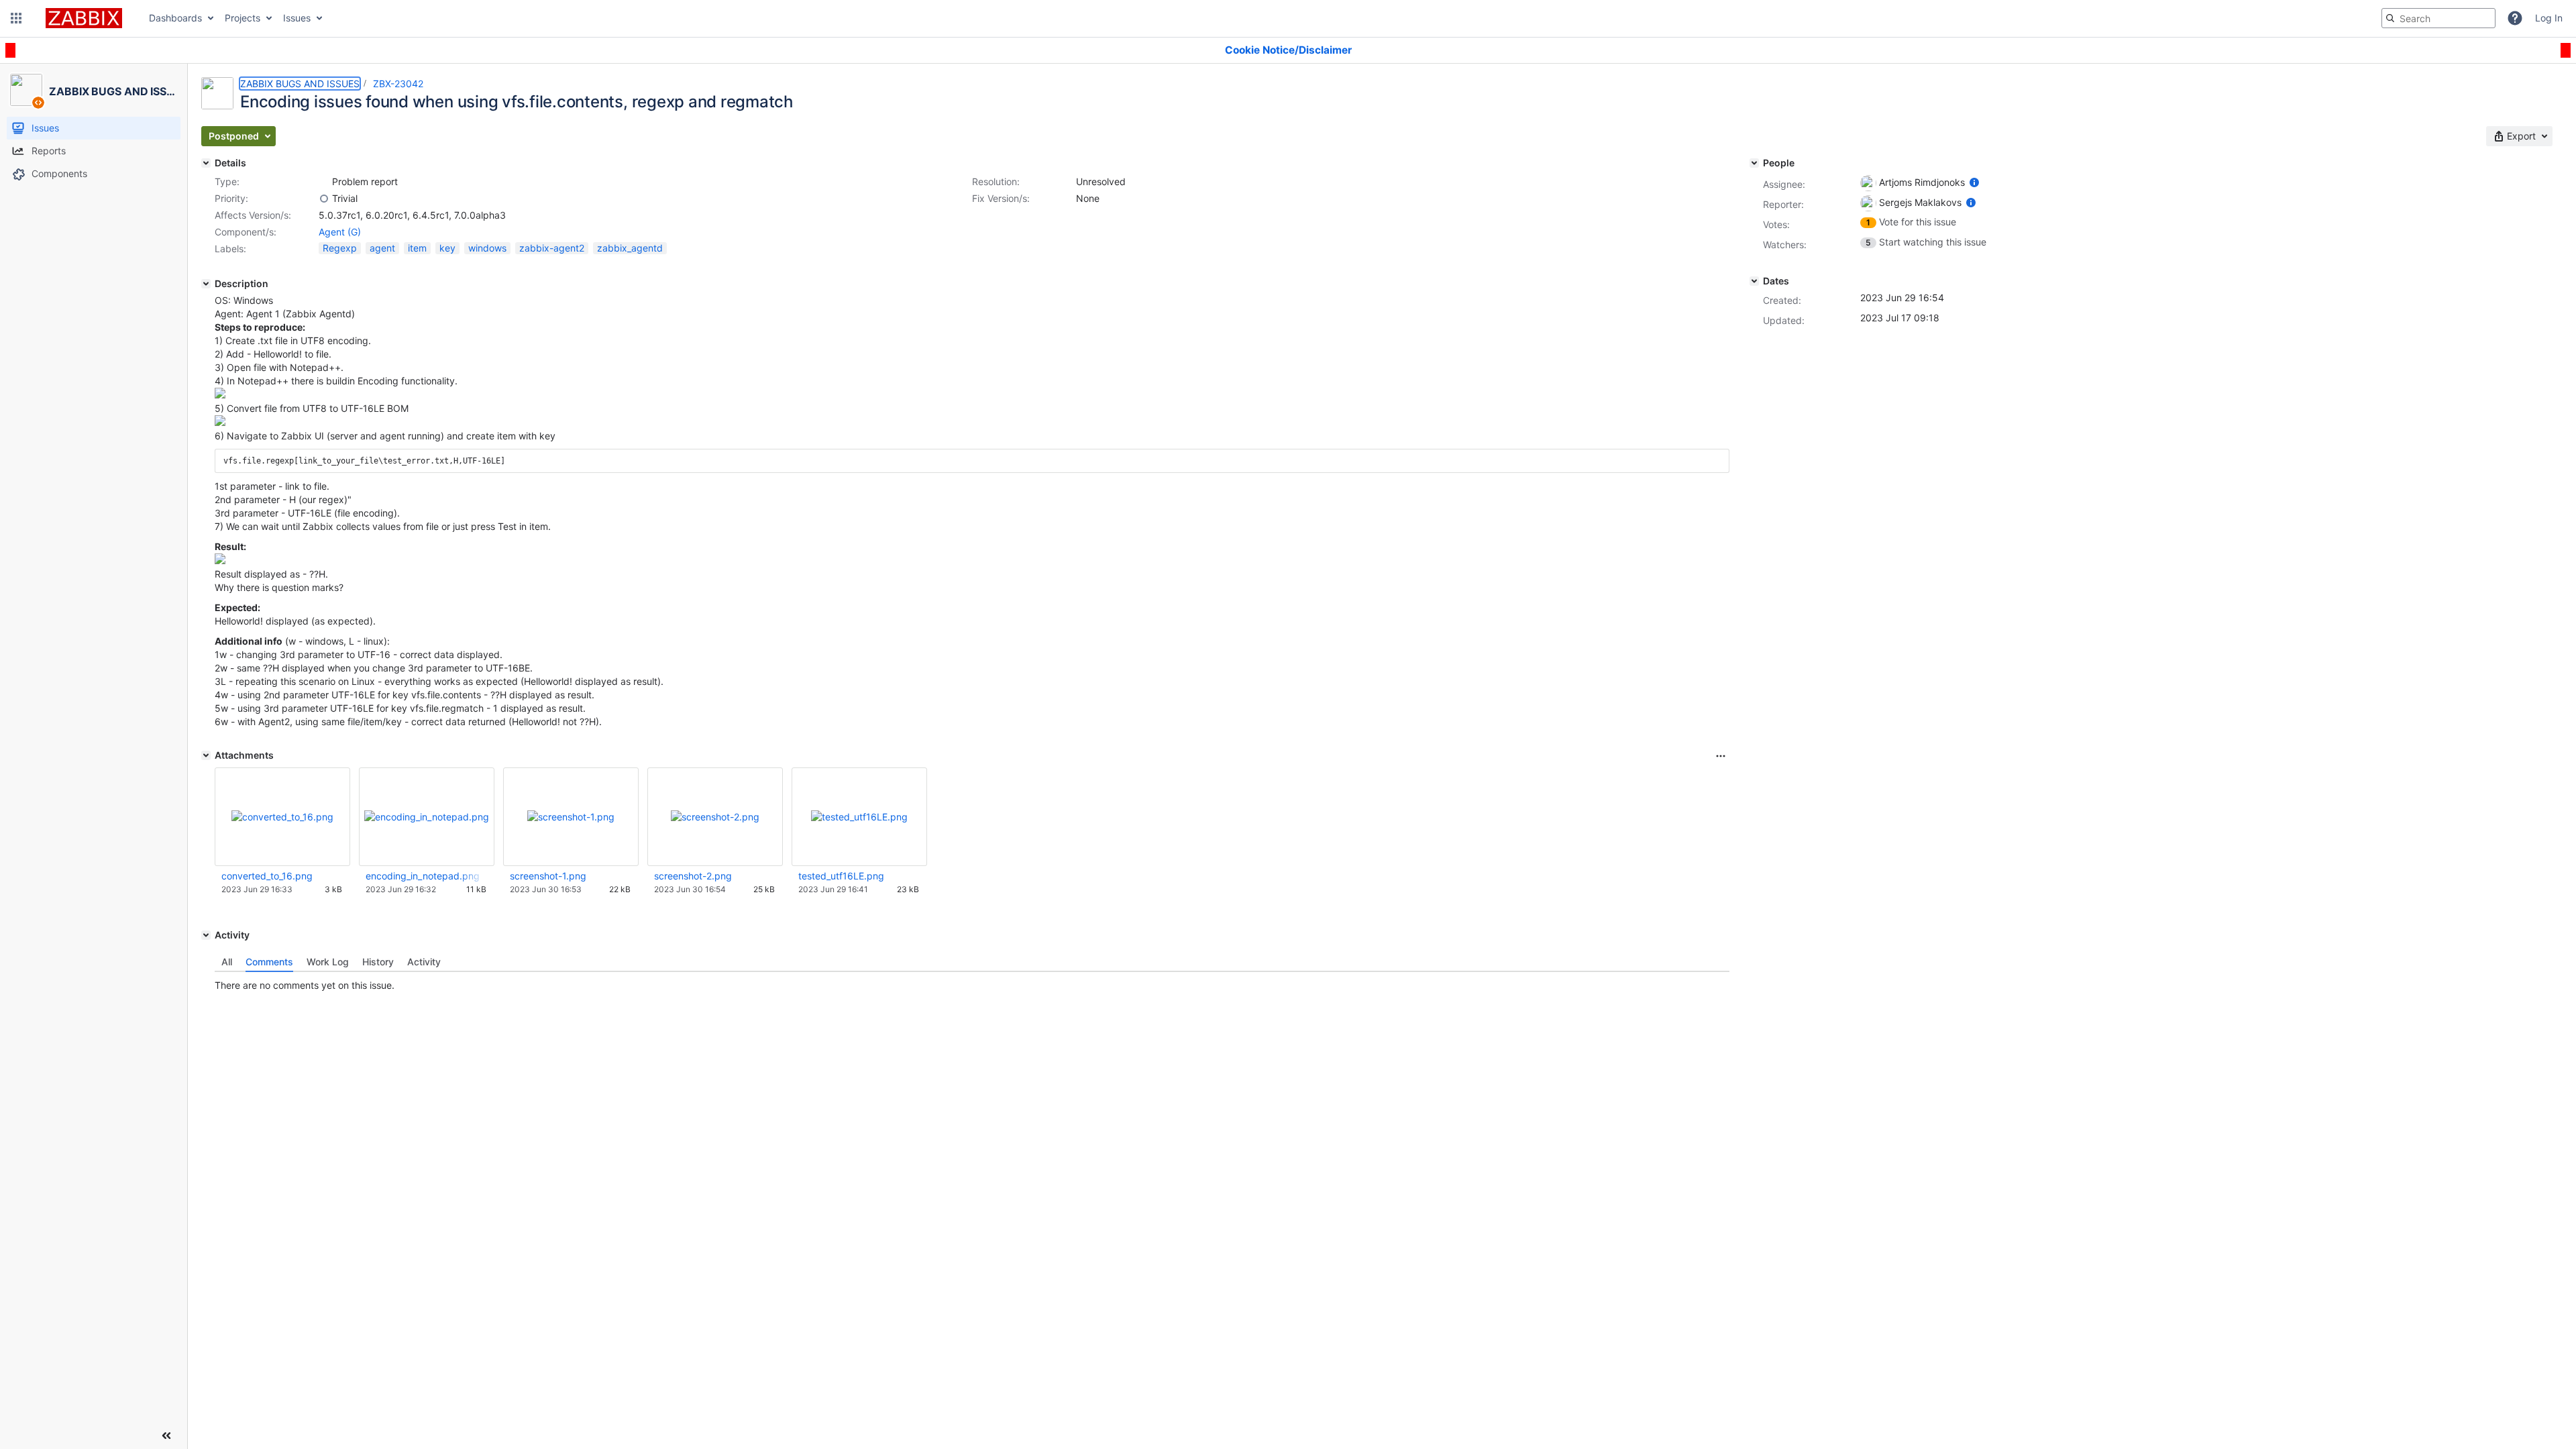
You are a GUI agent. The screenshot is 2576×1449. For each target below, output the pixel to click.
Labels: (230, 249)
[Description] (206, 284)
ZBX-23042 (398, 84)
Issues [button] (297, 18)
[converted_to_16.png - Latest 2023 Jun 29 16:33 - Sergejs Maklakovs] (282, 817)
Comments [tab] (269, 962)
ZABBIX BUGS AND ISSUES (300, 84)
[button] (16, 18)
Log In (2549, 18)
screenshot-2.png (693, 876)
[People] (1754, 163)
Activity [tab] (424, 962)
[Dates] (1754, 281)
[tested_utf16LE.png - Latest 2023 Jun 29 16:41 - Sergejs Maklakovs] (859, 817)
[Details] (206, 163)
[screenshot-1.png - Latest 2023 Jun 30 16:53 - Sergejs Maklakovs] (571, 817)
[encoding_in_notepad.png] (220, 395)
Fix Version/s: (1001, 198)
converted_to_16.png (267, 876)
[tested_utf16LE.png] (220, 560)
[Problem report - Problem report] (324, 182)
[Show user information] (1974, 182)
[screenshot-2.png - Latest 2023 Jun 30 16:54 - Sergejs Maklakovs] (715, 817)
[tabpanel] (972, 982)
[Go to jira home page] (84, 18)
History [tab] (378, 962)
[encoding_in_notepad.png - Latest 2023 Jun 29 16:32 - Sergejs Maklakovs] (427, 817)
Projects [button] (243, 18)
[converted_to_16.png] (220, 422)
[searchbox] (2438, 18)
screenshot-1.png (548, 876)
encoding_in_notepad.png (423, 876)
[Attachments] (206, 755)
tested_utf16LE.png (841, 876)
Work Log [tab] (328, 962)
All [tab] (227, 962)
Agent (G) (340, 232)
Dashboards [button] (175, 18)
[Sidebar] (166, 1436)
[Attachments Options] (1721, 756)
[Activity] (206, 935)
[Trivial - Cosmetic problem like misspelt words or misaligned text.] (324, 199)
